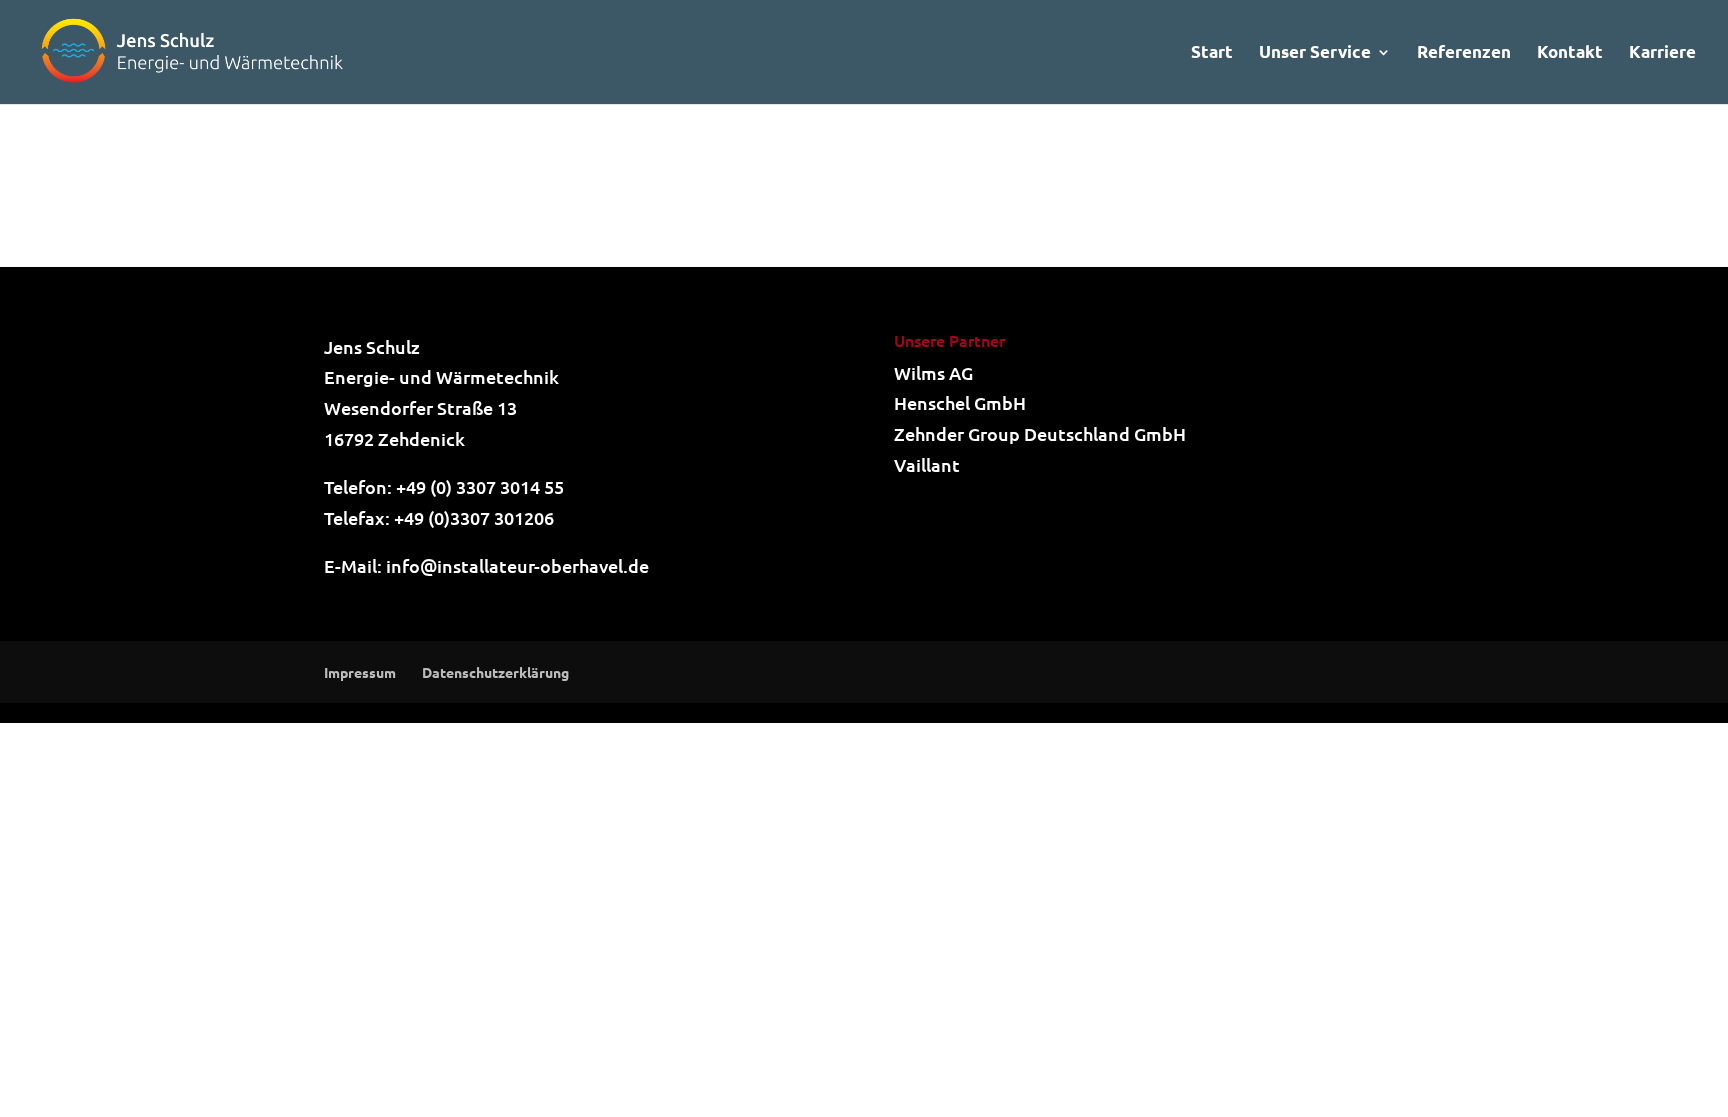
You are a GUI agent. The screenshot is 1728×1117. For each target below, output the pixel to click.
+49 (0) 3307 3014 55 (480, 486)
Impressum (360, 672)
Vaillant (927, 464)
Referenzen (1464, 53)
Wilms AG (933, 372)
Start (1212, 53)
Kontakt (1570, 53)
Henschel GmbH (960, 402)
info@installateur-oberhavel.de (517, 565)
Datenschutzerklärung (495, 672)
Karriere (1662, 53)
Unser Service (1315, 53)
